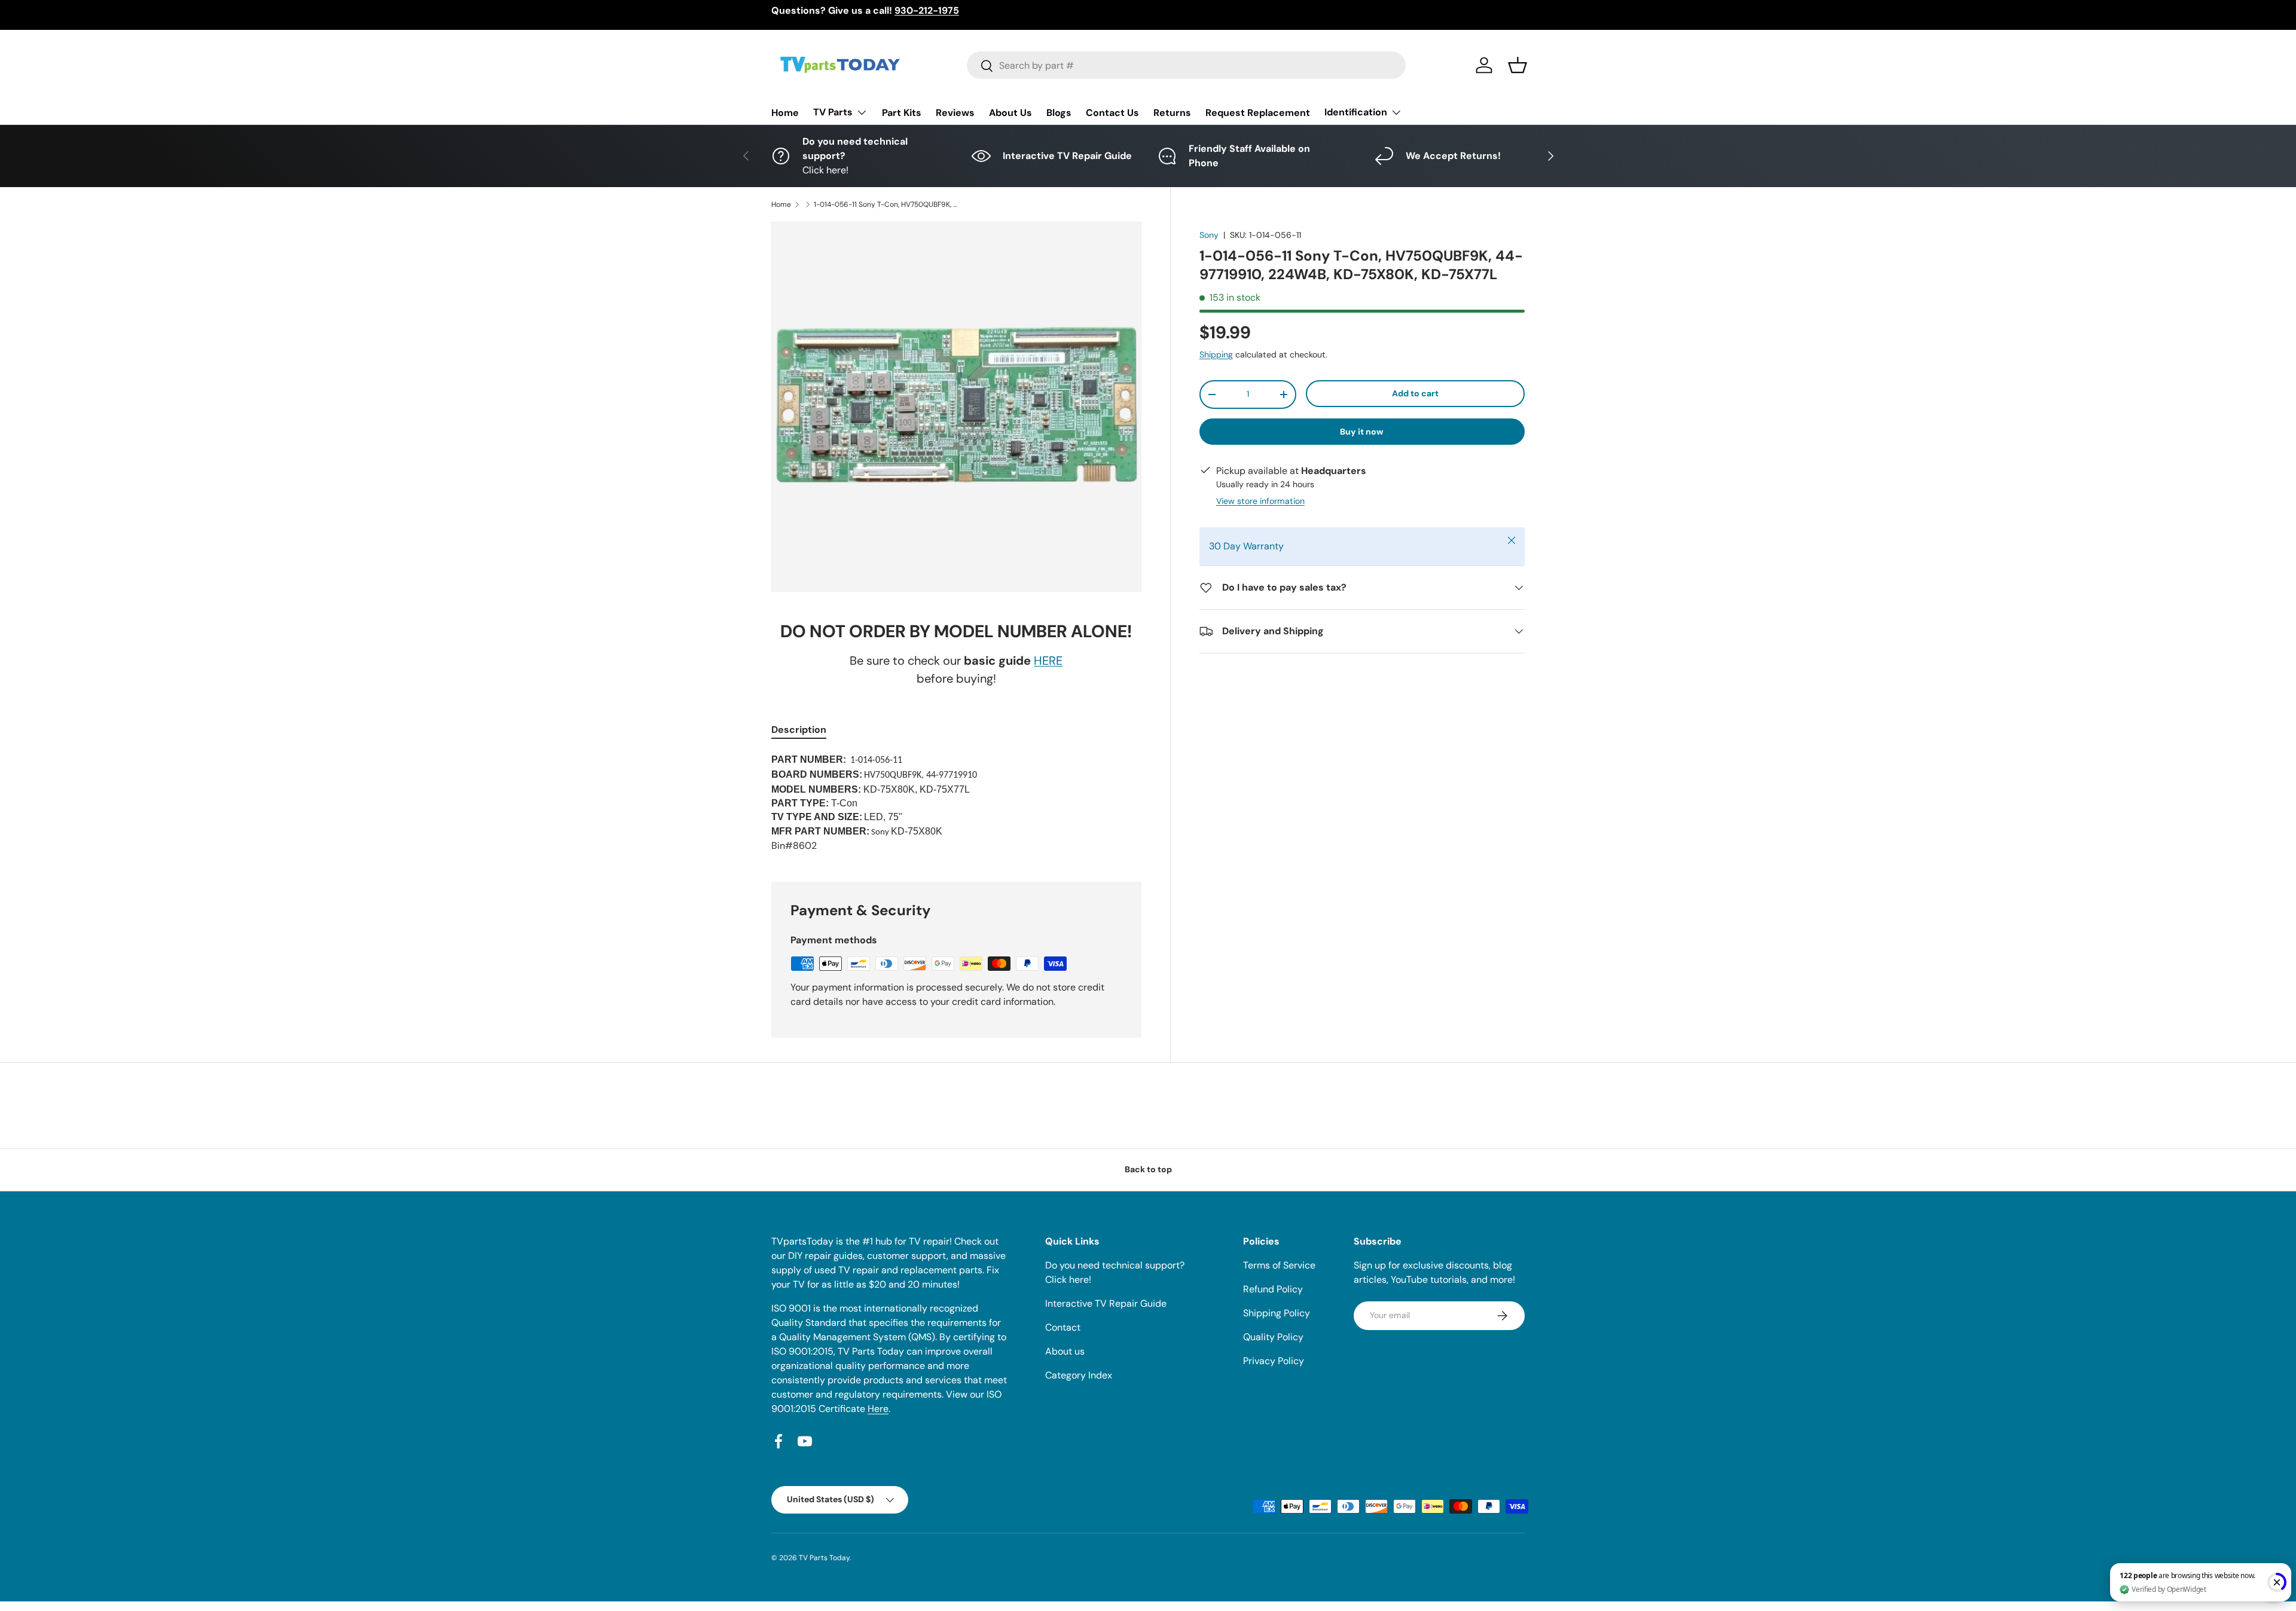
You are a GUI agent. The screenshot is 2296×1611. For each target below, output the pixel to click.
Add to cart (1415, 393)
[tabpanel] (956, 803)
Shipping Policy (1277, 1313)
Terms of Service (1279, 1265)
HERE (1048, 661)
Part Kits (902, 113)
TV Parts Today (824, 1558)
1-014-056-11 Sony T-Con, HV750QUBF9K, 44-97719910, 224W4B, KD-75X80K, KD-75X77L (886, 204)
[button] (1518, 65)
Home (785, 113)
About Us (1010, 113)
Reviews (955, 113)
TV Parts (833, 112)
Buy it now (1362, 432)
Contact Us (1112, 113)
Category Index (1079, 1375)
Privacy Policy (1274, 1361)
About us (1065, 1351)
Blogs (1059, 113)
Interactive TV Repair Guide (1106, 1303)
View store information (1260, 501)
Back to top (1148, 1169)
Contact (1063, 1327)
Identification (1356, 112)
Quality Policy (1273, 1337)
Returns (1172, 113)
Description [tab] (799, 730)
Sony (1209, 235)
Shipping (1216, 354)
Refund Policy (1273, 1289)
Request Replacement (1258, 113)
